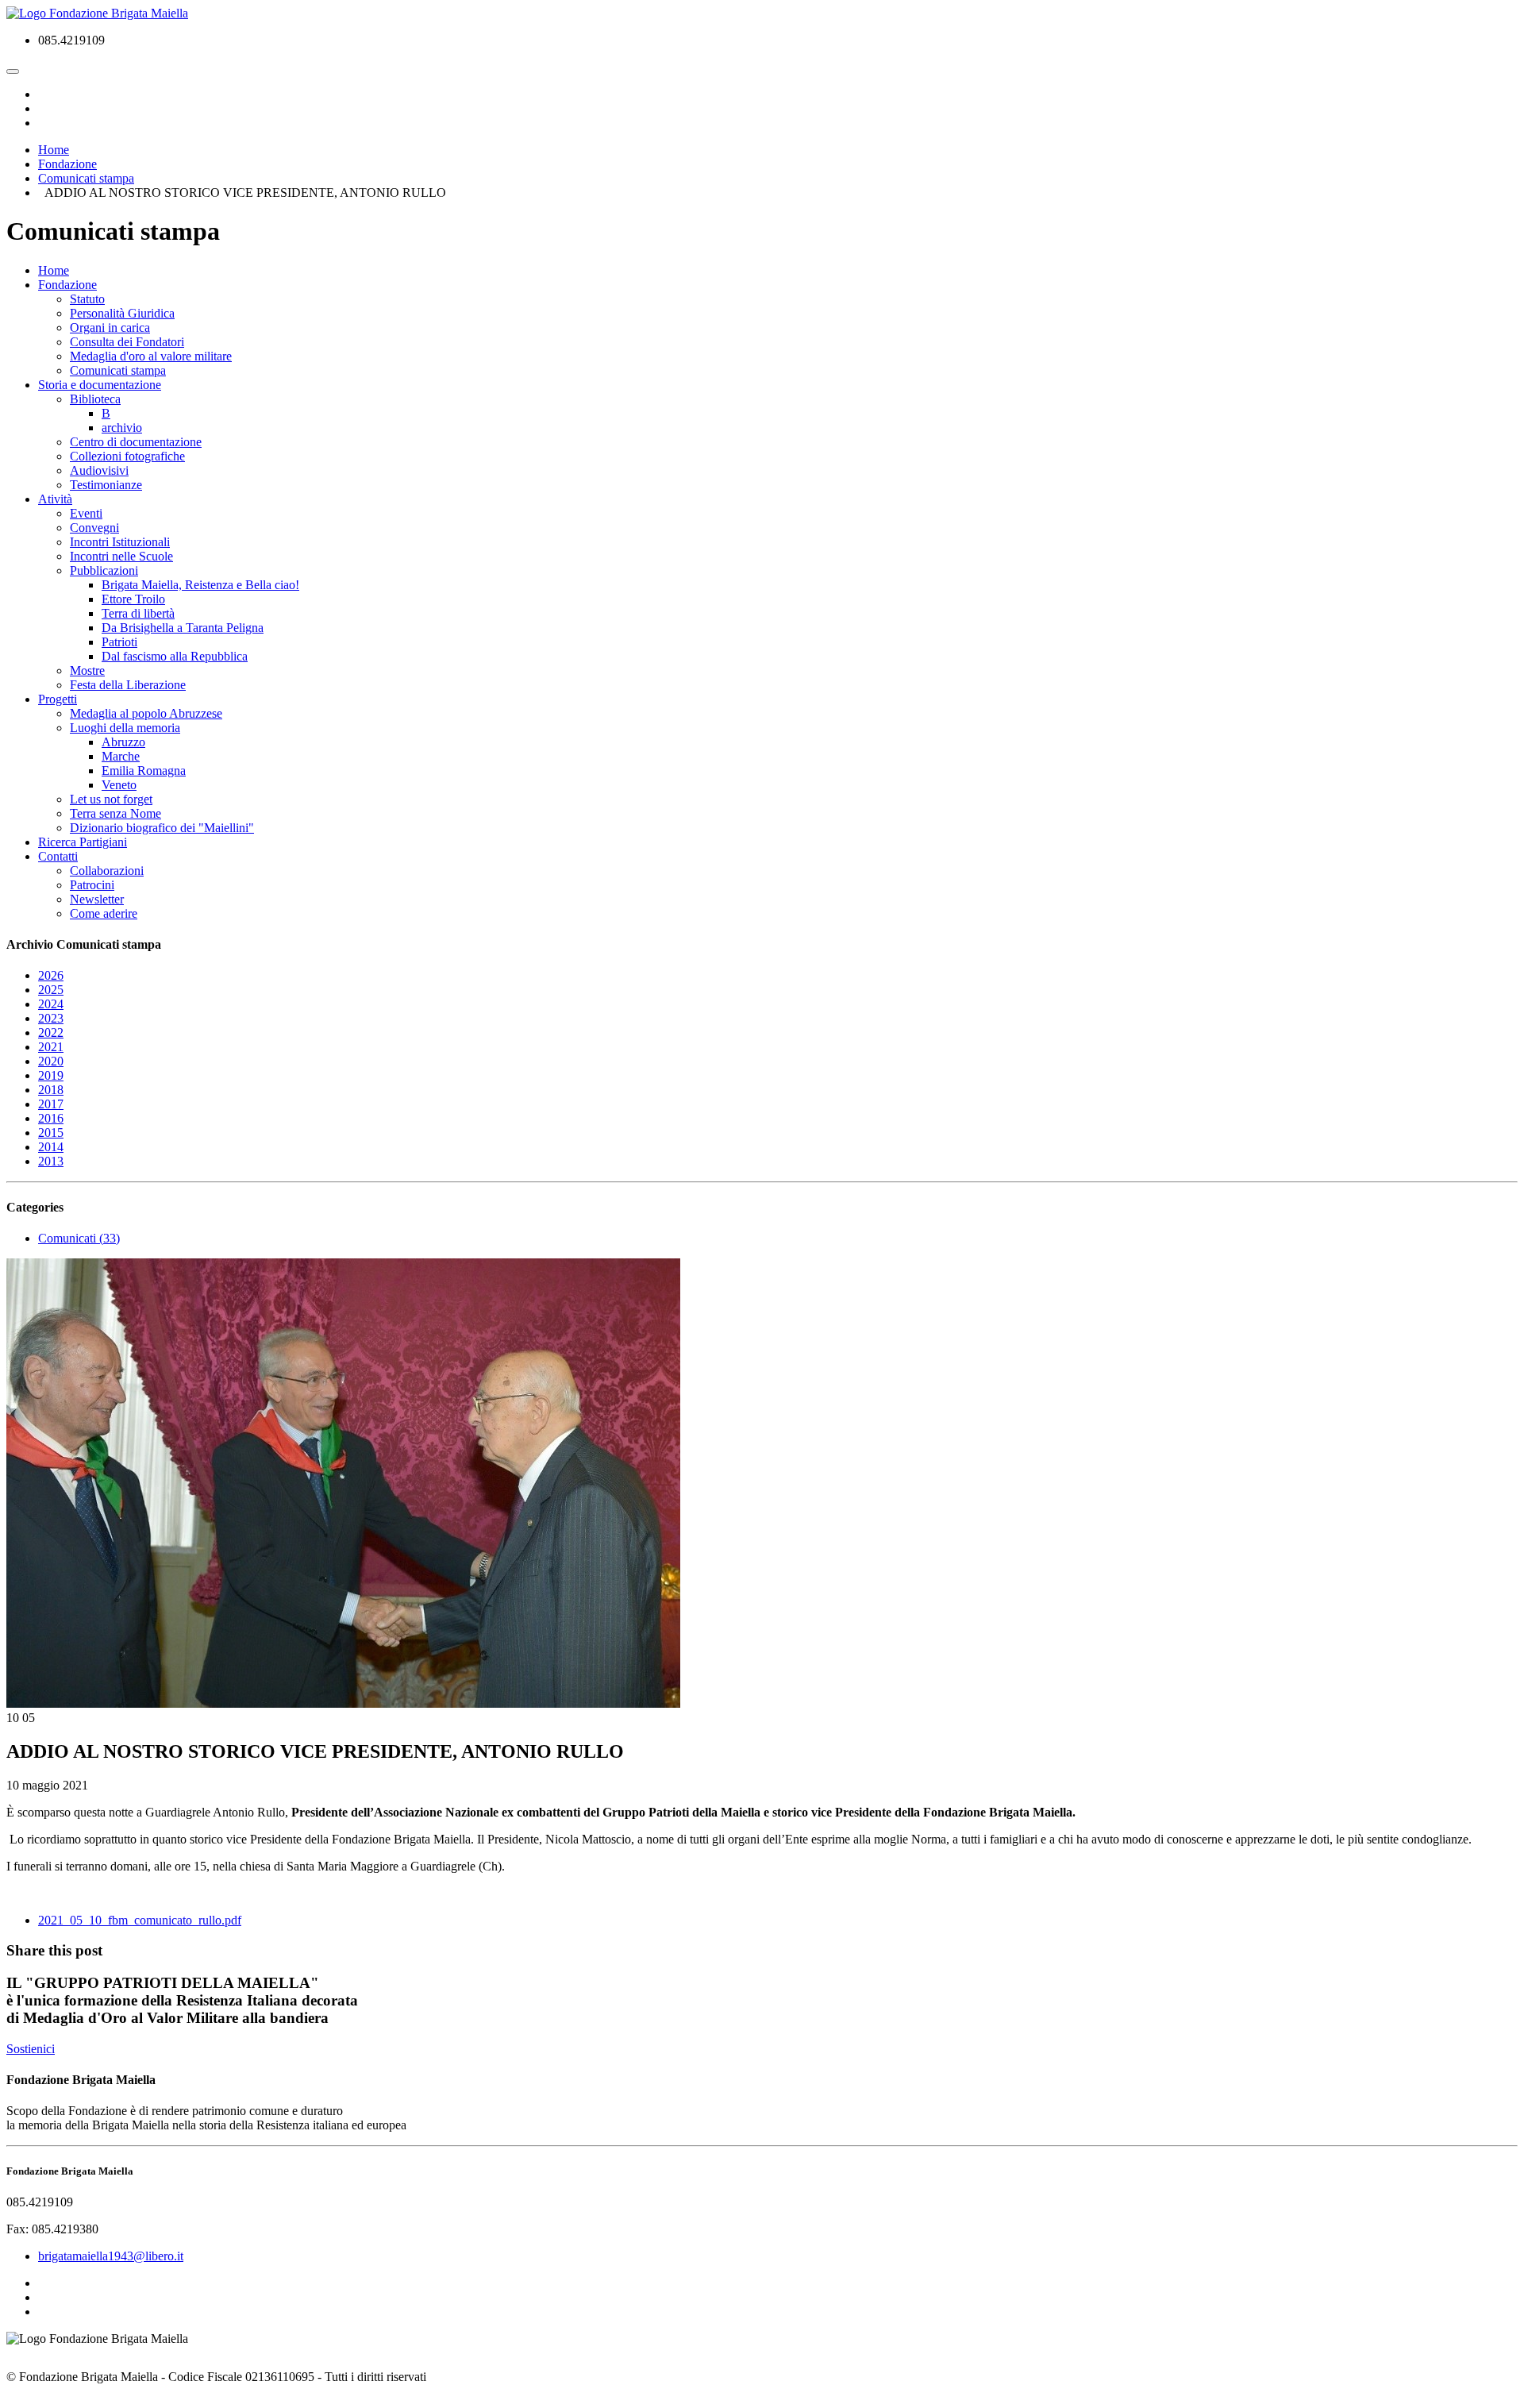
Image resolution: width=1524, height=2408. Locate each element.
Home (54, 270)
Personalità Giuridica (122, 313)
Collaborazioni (107, 871)
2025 (51, 990)
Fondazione (67, 285)
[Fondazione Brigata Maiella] (97, 13)
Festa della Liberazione (128, 685)
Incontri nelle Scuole (121, 556)
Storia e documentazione (100, 385)
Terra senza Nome (115, 813)
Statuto (87, 299)
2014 (51, 1147)
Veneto (119, 785)
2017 (51, 1104)
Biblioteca (95, 399)
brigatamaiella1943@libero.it (111, 2256)
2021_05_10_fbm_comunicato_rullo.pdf (140, 1920)
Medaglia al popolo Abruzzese (146, 713)
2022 (51, 1033)
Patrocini (92, 885)
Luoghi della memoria (125, 728)
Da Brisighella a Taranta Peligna (183, 628)
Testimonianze (106, 485)
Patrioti (119, 642)
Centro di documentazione (136, 442)
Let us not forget (111, 799)
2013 (51, 1161)
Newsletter (97, 899)
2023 (51, 1018)
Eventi (86, 513)
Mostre (87, 670)
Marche (121, 756)
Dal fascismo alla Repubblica (175, 656)
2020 (51, 1061)
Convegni (94, 528)
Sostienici (31, 2049)
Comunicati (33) (79, 1238)
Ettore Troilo (133, 599)
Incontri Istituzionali (120, 542)
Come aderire (104, 913)
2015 (51, 1133)
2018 (51, 1090)
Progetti (58, 699)
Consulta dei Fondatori (127, 342)
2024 (51, 1004)
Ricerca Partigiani (83, 842)
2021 (51, 1047)
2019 (51, 1075)
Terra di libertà (138, 613)
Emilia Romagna (144, 771)
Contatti (58, 856)
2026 (51, 975)
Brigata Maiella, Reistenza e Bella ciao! (200, 585)
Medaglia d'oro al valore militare (151, 356)
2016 (51, 1118)
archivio (122, 428)
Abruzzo (123, 742)
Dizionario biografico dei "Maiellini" (162, 828)
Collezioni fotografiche (127, 456)
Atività (55, 499)
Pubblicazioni (104, 570)
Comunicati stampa (118, 370)
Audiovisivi (99, 470)
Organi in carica (110, 327)
